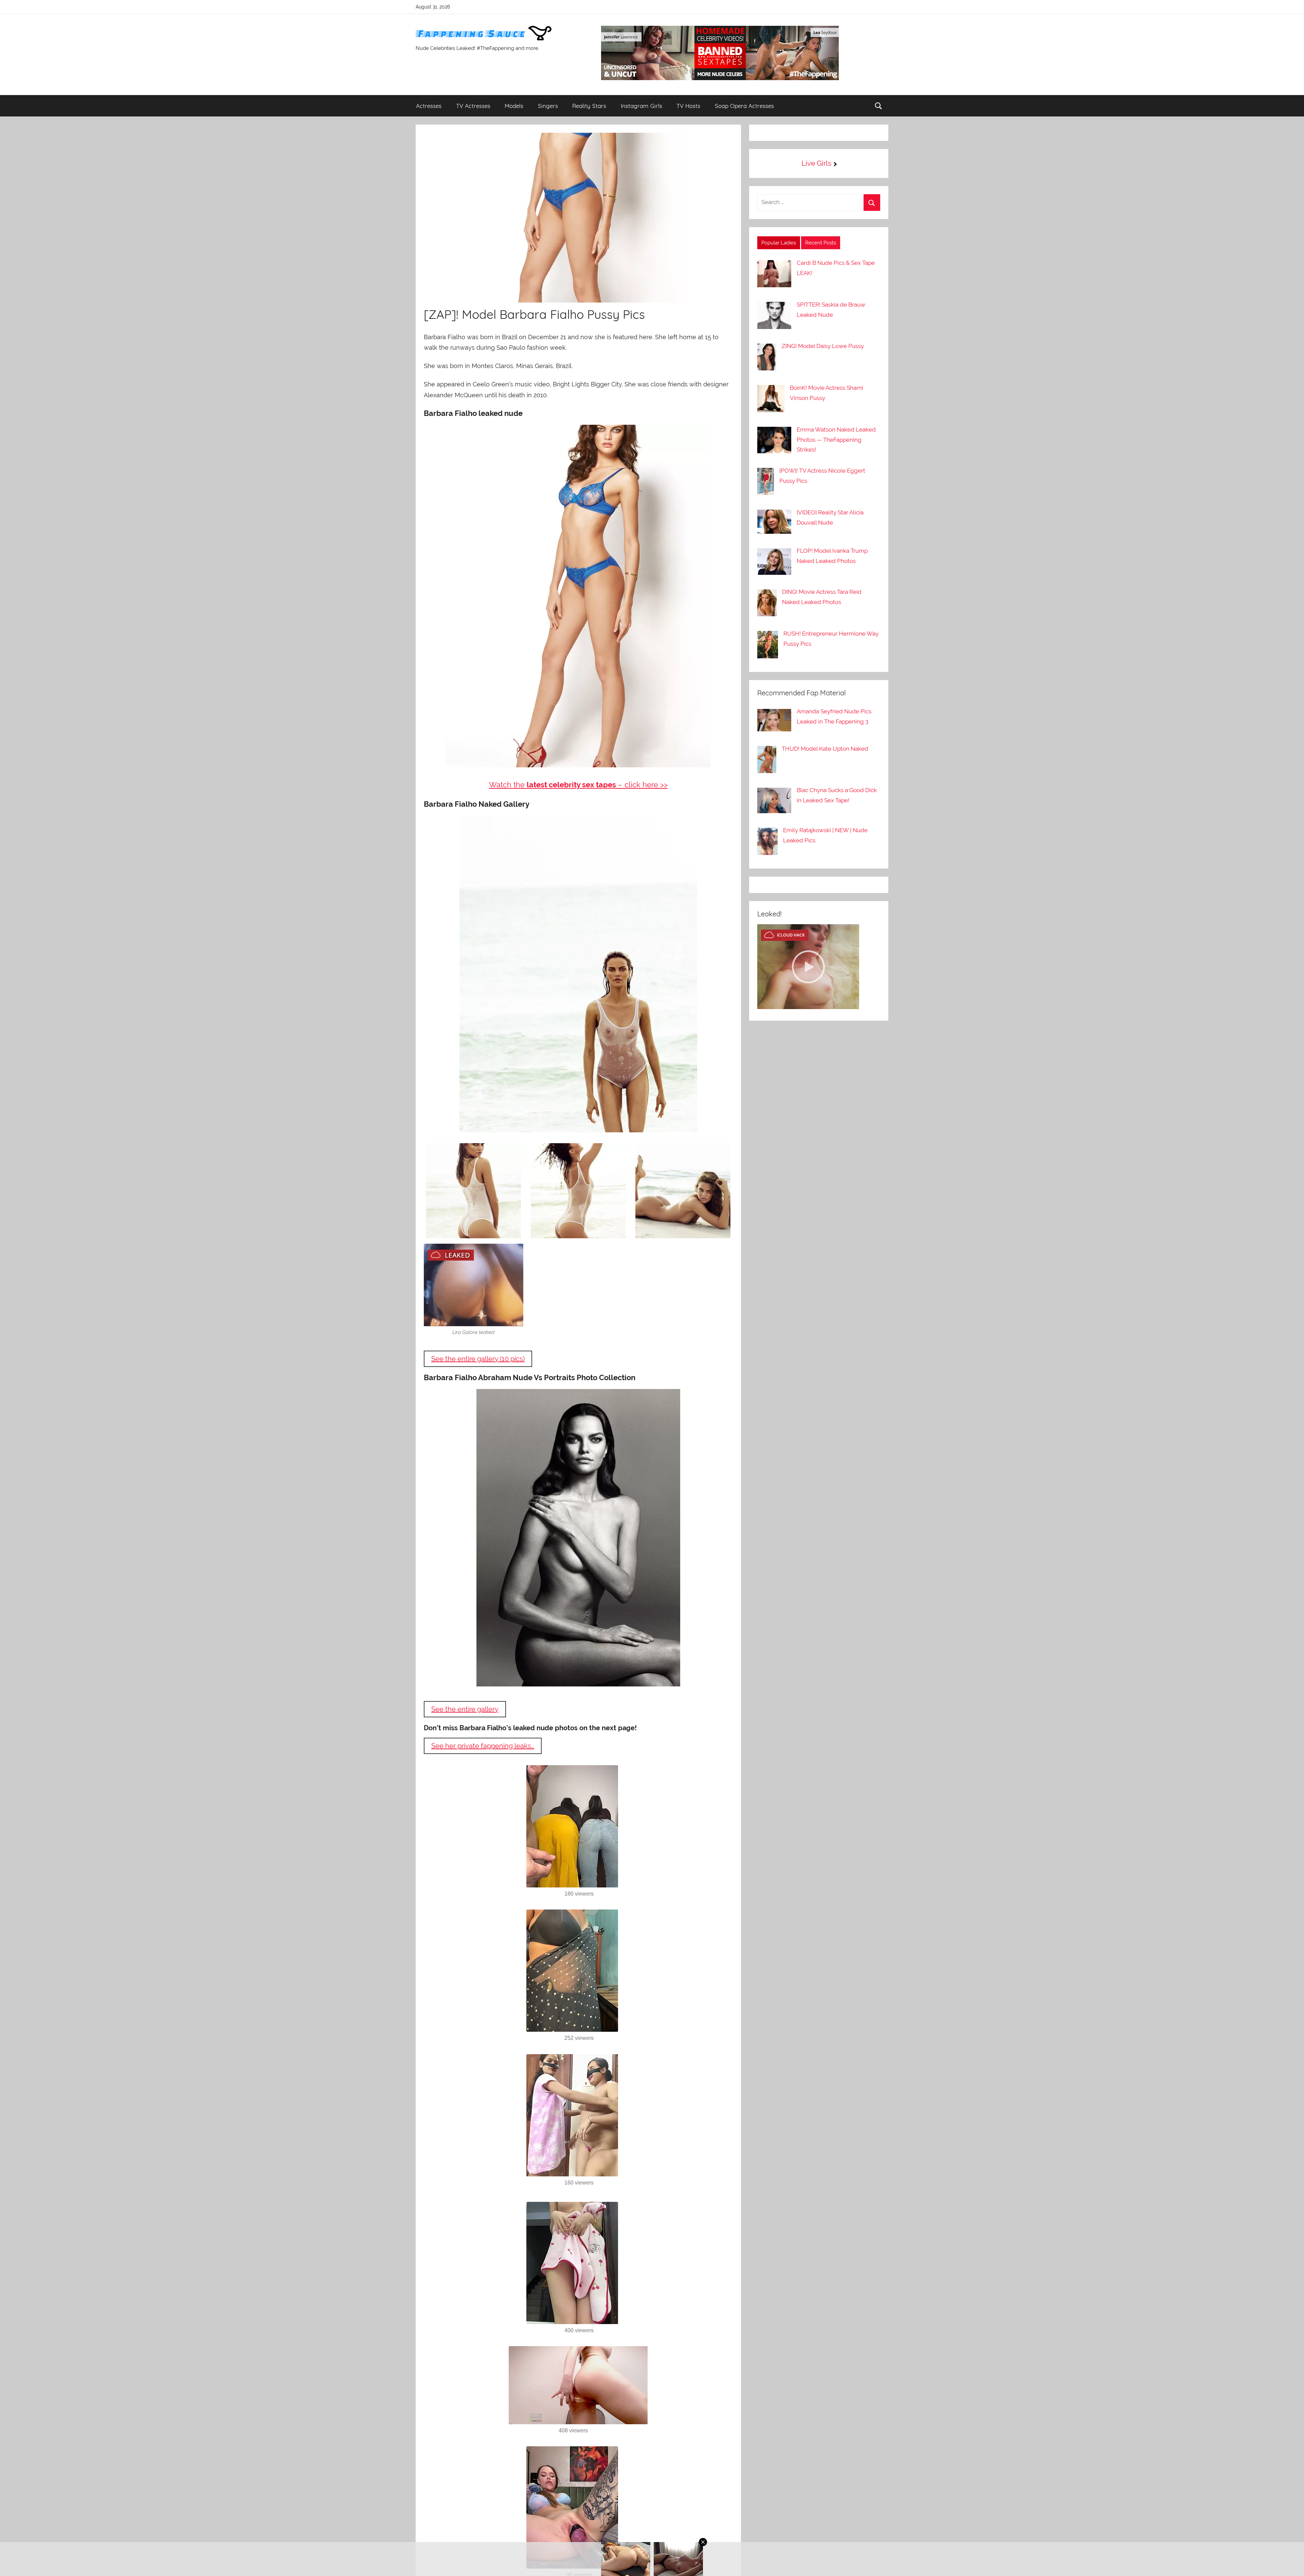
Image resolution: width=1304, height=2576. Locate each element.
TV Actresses (473, 106)
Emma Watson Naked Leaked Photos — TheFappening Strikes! (836, 440)
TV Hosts (688, 106)
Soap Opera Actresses (744, 106)
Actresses (429, 106)
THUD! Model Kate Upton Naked (825, 749)
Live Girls (816, 163)
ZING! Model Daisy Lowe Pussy (823, 346)
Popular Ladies (779, 243)
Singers (548, 106)
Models (514, 106)
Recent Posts (821, 243)
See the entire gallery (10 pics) (478, 1359)
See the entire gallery (465, 1709)
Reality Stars (589, 106)
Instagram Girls (641, 106)
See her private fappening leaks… (483, 1746)
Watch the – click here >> (578, 785)
